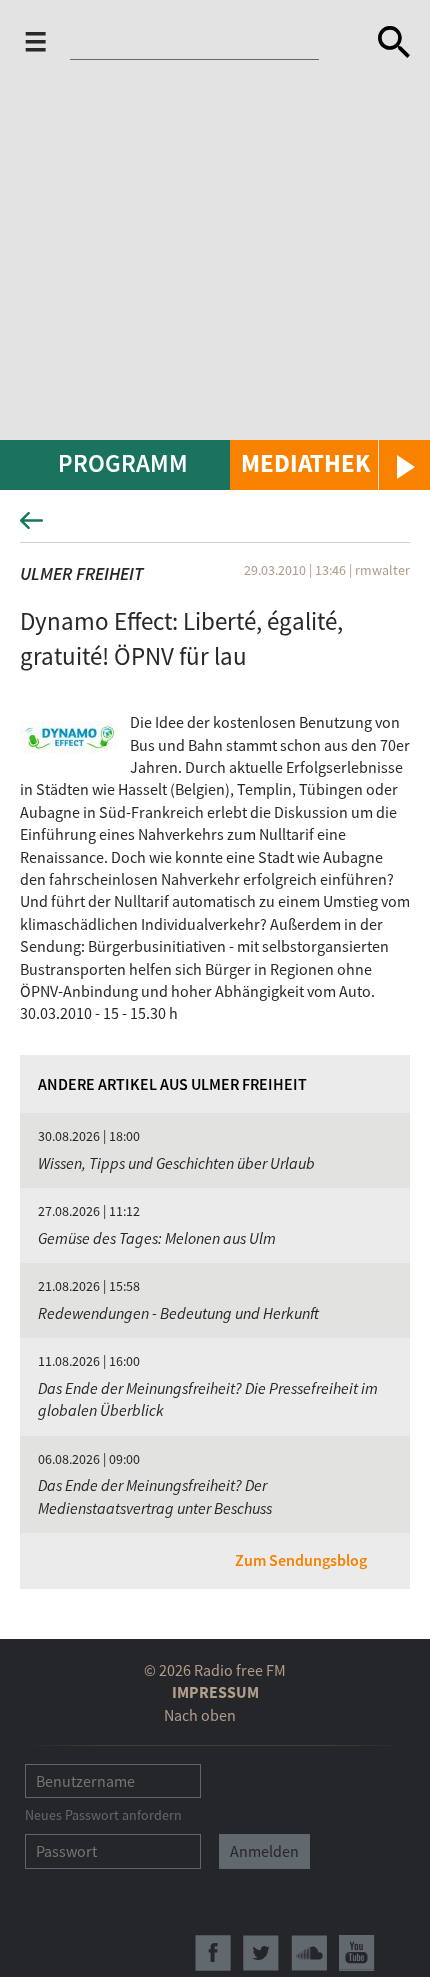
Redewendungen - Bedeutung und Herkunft (178, 1313)
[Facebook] (213, 1953)
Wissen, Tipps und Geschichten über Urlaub (176, 1163)
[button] (330, 465)
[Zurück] (215, 526)
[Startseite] (207, 42)
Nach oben (200, 1715)
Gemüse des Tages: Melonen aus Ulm (157, 1238)
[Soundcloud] (309, 1953)
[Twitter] (261, 1953)
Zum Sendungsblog (301, 1560)
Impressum (215, 1692)
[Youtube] (357, 1953)
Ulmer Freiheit (81, 573)
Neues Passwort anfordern (103, 1815)
